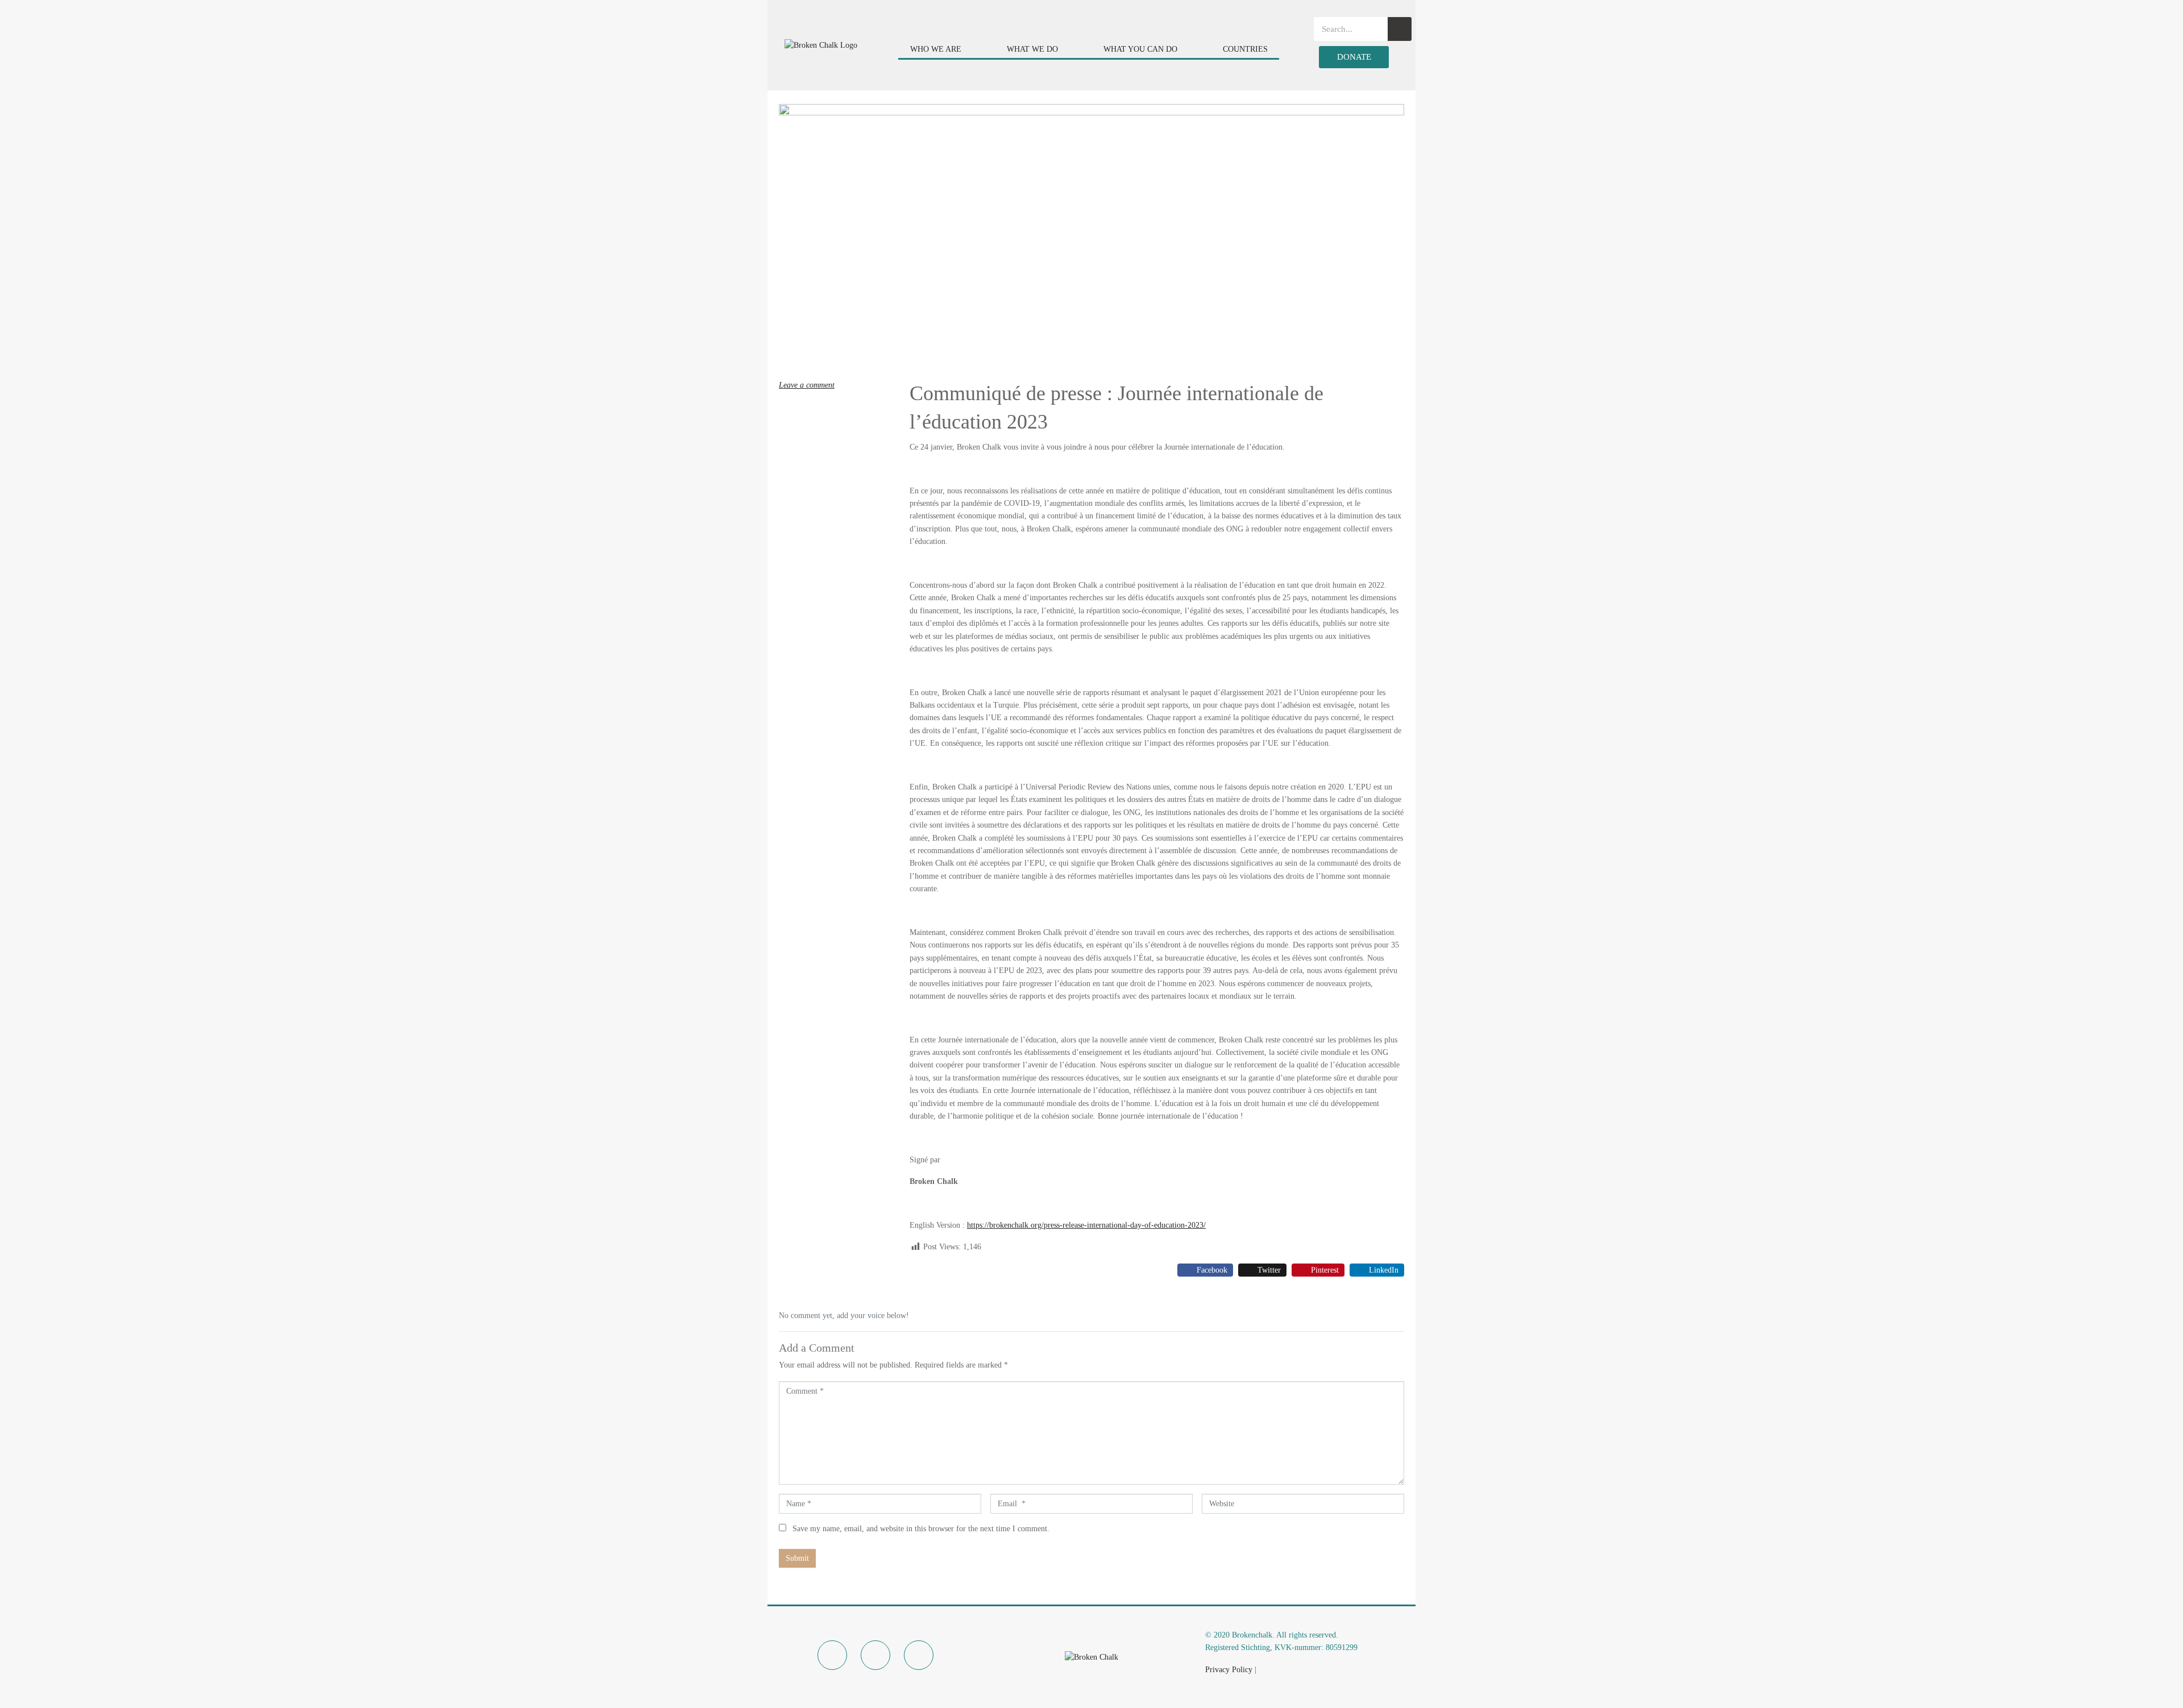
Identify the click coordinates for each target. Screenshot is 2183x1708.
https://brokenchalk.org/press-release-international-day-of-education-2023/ (1086, 1225)
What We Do (1032, 49)
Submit (797, 1558)
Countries (1245, 49)
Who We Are (936, 49)
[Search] (1400, 29)
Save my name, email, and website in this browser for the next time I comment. (921, 1529)
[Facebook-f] (832, 1655)
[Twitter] (875, 1655)
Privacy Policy (1229, 1670)
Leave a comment (807, 385)
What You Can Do (1140, 49)
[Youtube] (919, 1655)
